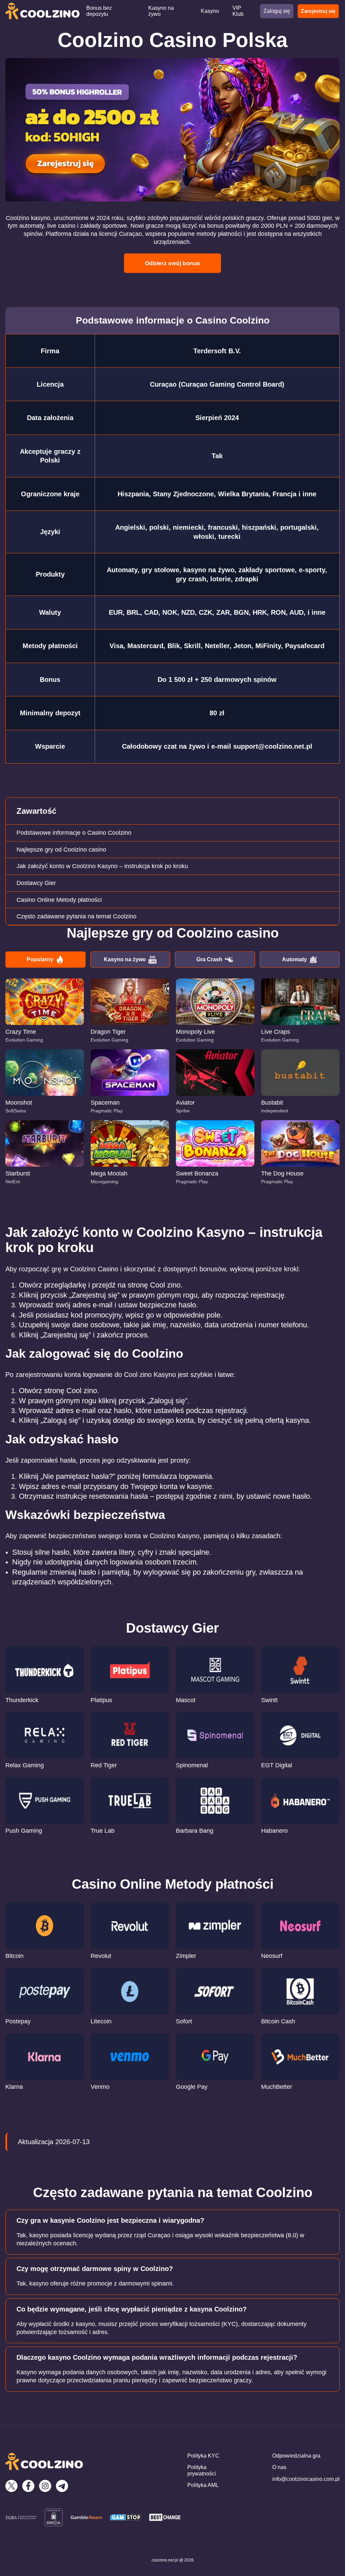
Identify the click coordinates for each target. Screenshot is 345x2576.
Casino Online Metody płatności (59, 900)
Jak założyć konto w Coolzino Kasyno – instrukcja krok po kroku (102, 866)
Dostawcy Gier (36, 883)
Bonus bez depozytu (99, 11)
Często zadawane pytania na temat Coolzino (76, 916)
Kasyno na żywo (125, 959)
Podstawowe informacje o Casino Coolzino (74, 833)
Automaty (294, 959)
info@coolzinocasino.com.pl (306, 2479)
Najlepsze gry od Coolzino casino (61, 850)
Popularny (40, 959)
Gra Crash (209, 959)
